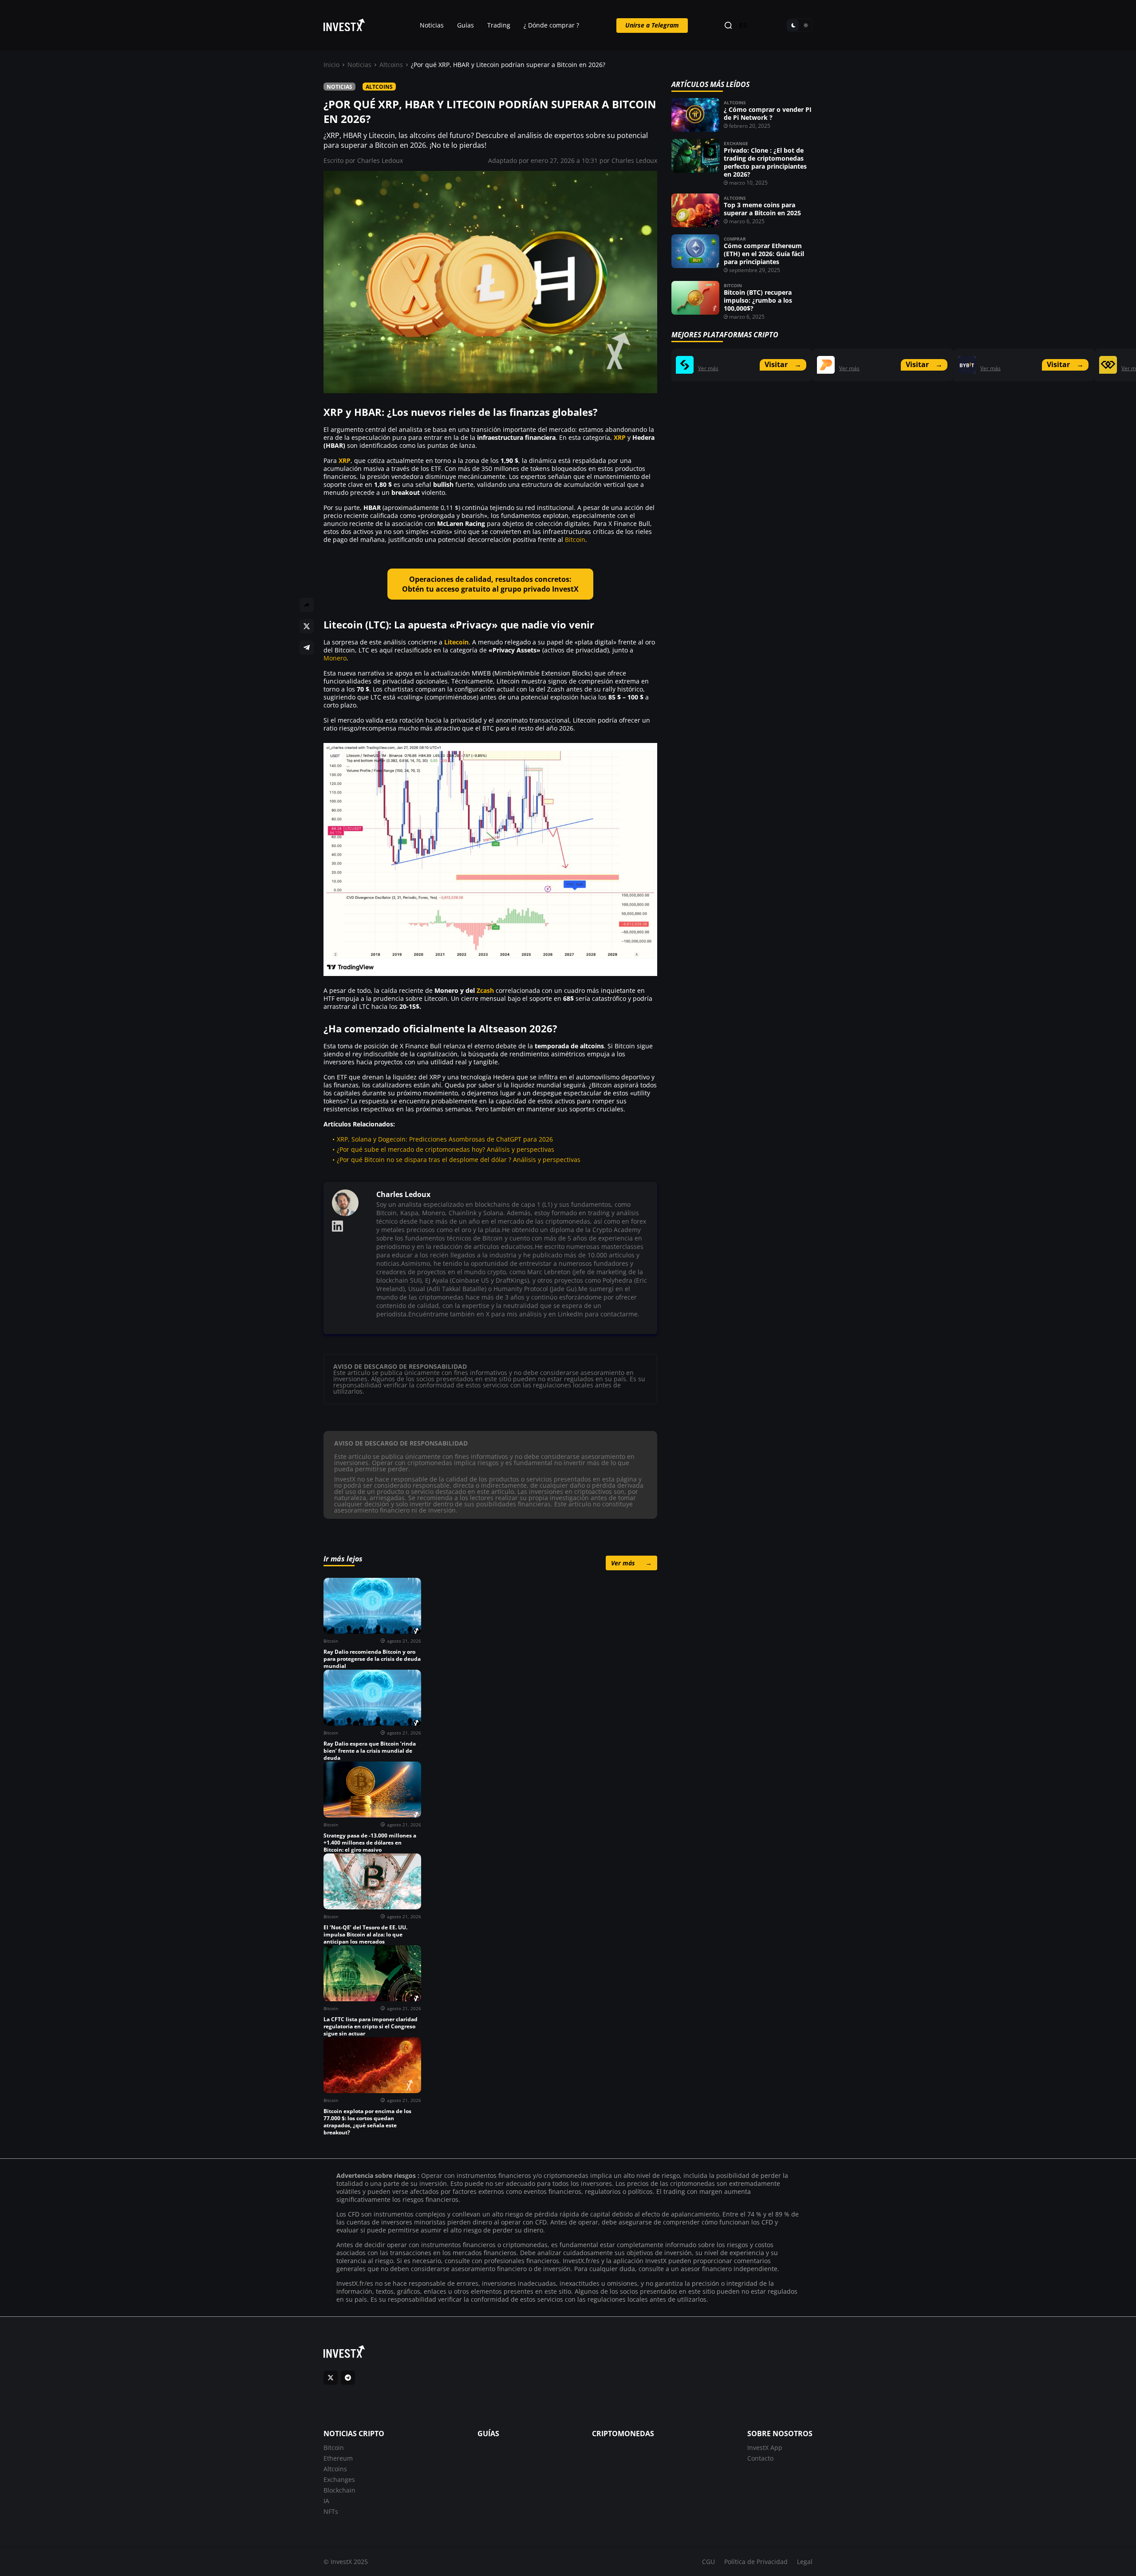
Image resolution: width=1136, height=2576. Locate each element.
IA (326, 2501)
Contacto (760, 2458)
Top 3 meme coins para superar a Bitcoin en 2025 (762, 209)
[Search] (728, 26)
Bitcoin (575, 539)
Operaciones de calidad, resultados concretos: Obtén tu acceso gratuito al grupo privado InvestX (490, 584)
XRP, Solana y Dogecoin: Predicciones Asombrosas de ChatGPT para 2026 (445, 1139)
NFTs (331, 2511)
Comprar (735, 239)
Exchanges (339, 2479)
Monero (335, 658)
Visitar (783, 364)
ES (743, 26)
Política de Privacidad (756, 2562)
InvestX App (765, 2448)
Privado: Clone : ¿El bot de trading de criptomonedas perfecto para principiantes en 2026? (765, 162)
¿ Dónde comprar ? (551, 25)
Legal (805, 2562)
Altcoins (391, 65)
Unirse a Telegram (652, 25)
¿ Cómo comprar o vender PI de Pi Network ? (768, 113)
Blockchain (339, 2490)
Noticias (432, 25)
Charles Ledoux (380, 160)
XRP (620, 437)
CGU (708, 2562)
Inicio (331, 65)
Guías (465, 25)
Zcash (485, 990)
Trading (499, 25)
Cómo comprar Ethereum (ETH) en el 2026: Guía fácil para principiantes (764, 254)
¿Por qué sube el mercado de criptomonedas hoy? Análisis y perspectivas (446, 1149)
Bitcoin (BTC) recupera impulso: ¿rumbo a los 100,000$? (758, 300)
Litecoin (456, 642)
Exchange (736, 143)
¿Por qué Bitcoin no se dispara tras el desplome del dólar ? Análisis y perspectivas (459, 1160)
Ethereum (338, 2458)
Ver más (631, 1563)
